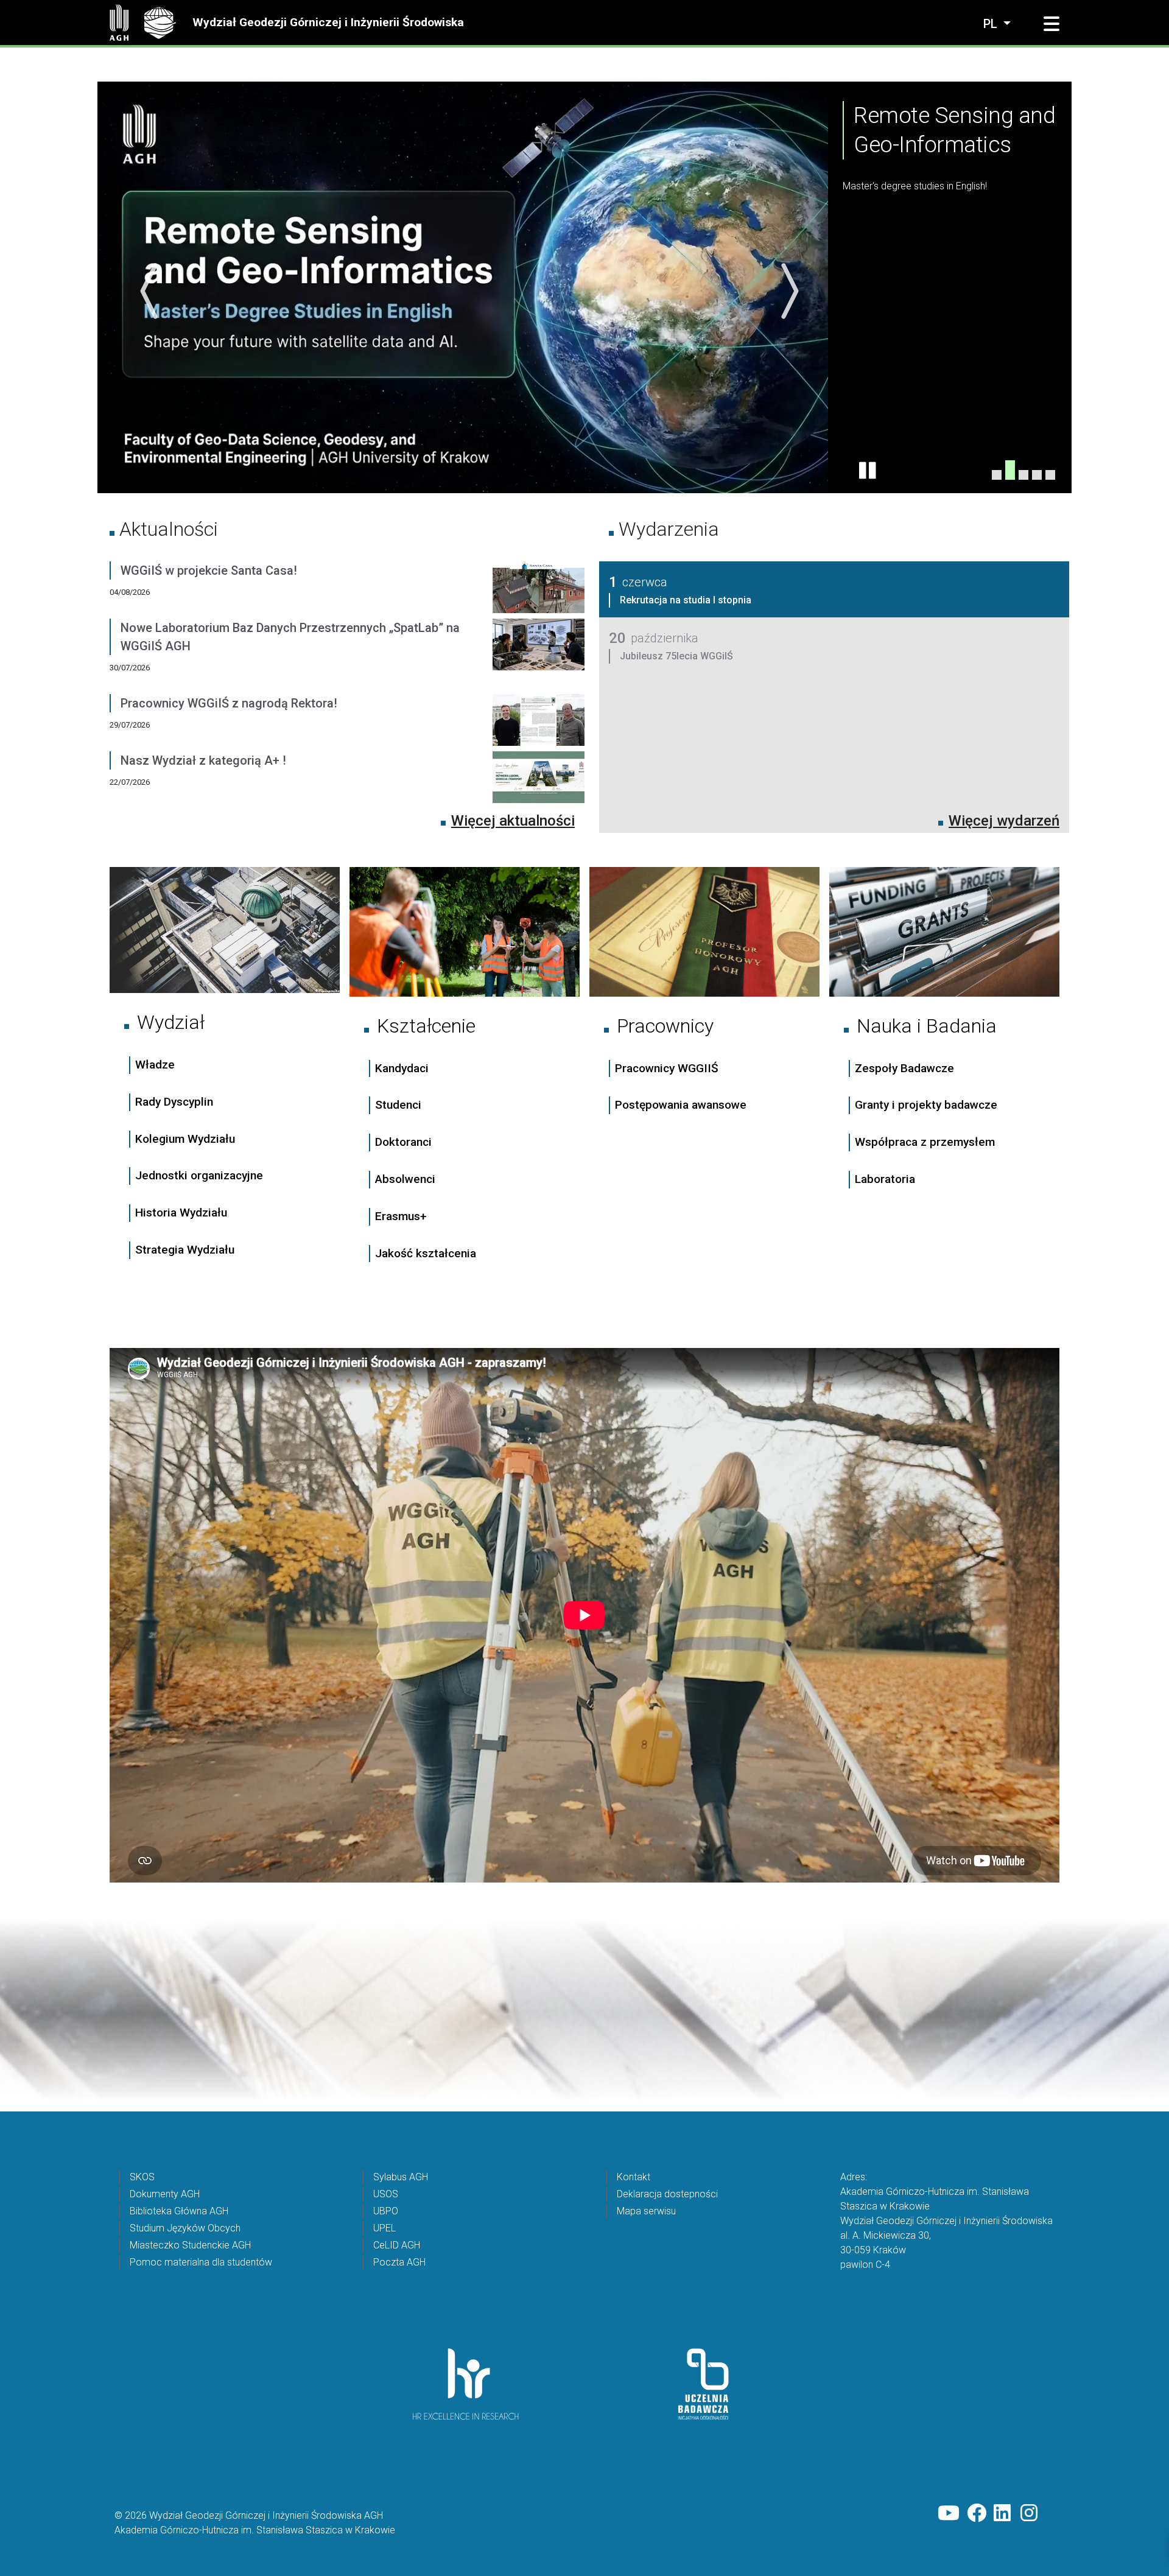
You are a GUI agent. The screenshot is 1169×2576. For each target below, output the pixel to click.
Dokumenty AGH (165, 2193)
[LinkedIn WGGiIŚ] (1003, 2513)
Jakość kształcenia (426, 1253)
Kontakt (634, 2176)
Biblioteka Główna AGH (179, 2210)
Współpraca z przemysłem (925, 1141)
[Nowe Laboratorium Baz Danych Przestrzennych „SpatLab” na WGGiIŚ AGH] (539, 656)
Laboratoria (885, 1178)
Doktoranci (403, 1141)
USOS (386, 2193)
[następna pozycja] (787, 291)
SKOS (142, 2176)
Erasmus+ (401, 1216)
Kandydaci (403, 1068)
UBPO (386, 2210)
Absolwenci (405, 1178)
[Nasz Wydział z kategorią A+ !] (539, 779)
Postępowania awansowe (681, 1105)
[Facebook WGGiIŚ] (977, 2513)
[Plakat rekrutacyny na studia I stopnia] (1037, 474)
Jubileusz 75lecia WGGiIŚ (676, 655)
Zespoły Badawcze (904, 1068)
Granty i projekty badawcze (926, 1104)
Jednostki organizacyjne (199, 1175)
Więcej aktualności (513, 820)
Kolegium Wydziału (185, 1138)
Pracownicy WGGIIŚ (667, 1068)
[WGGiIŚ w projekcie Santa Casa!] (539, 589)
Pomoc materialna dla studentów (201, 2262)
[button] (1051, 24)
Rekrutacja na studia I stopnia (686, 599)
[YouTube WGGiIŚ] (949, 2513)
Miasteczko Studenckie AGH (190, 2244)
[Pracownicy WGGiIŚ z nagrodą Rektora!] (539, 722)
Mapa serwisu (646, 2210)
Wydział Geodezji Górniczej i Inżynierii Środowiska (328, 22)
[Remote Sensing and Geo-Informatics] (1010, 474)
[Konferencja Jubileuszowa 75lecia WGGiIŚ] (997, 474)
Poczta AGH (399, 2262)
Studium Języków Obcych (185, 2227)
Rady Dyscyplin (174, 1101)
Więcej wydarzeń (1004, 820)
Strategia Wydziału (186, 1249)
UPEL (384, 2227)
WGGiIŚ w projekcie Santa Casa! (209, 570)
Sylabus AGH (401, 2176)
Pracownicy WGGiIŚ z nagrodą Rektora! (229, 703)
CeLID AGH (397, 2244)
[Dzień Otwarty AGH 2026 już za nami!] (1050, 474)
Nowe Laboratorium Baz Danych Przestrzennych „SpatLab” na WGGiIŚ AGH (290, 636)
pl (992, 24)
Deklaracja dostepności (667, 2193)
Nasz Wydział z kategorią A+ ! (203, 760)
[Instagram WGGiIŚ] (1030, 2513)
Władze (155, 1064)
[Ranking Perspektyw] (1023, 469)
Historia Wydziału (181, 1212)
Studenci (398, 1105)
